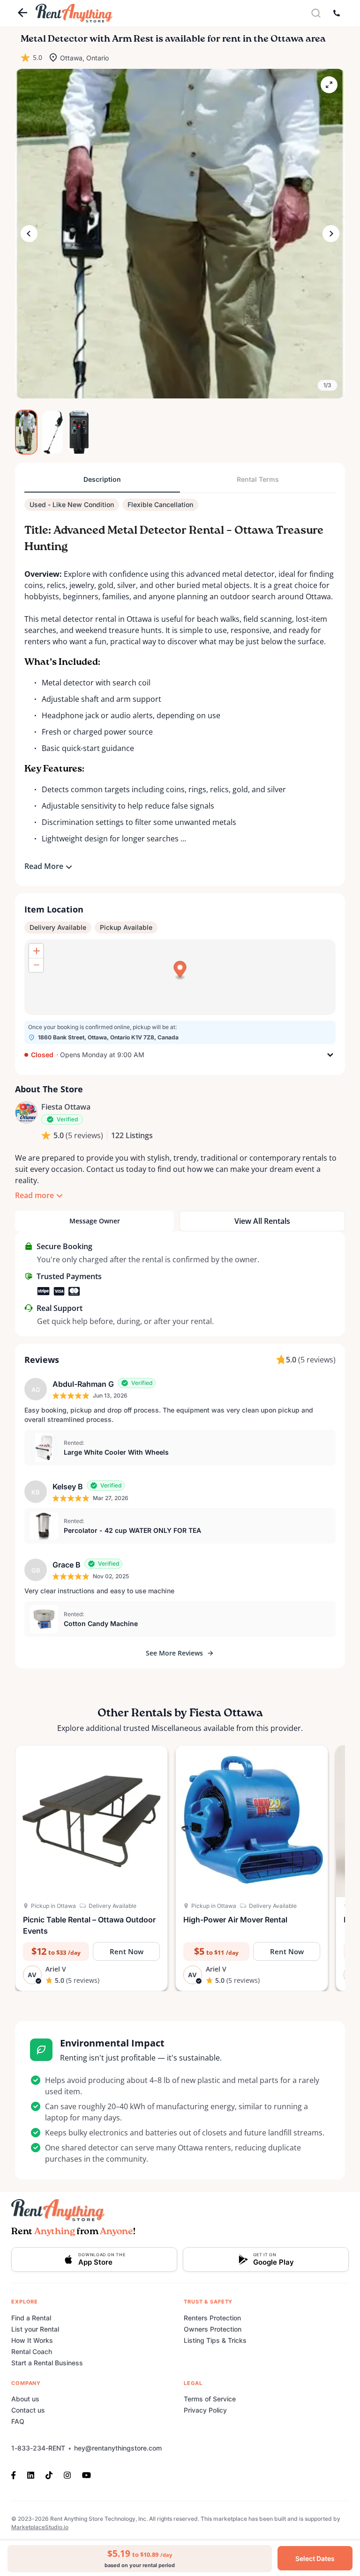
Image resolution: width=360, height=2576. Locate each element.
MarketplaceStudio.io (40, 2527)
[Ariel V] (26, 1112)
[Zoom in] (36, 951)
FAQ (18, 2421)
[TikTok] (49, 2474)
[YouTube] (86, 2474)
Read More (44, 866)
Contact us (28, 2410)
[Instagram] (67, 2474)
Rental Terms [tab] (258, 479)
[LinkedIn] (31, 2474)
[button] (180, 234)
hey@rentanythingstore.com (118, 2448)
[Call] (337, 13)
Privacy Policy (205, 2410)
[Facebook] (16, 2474)
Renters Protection (212, 2318)
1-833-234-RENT (38, 2448)
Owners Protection (213, 2329)
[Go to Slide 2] (52, 432)
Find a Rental (31, 2318)
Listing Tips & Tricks (215, 2340)
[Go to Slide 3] (79, 432)
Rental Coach (32, 2352)
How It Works (32, 2340)
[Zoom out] (36, 965)
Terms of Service (210, 2399)
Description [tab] (102, 479)
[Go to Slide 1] (26, 432)
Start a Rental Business (47, 2363)
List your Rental (35, 2329)
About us (25, 2399)
